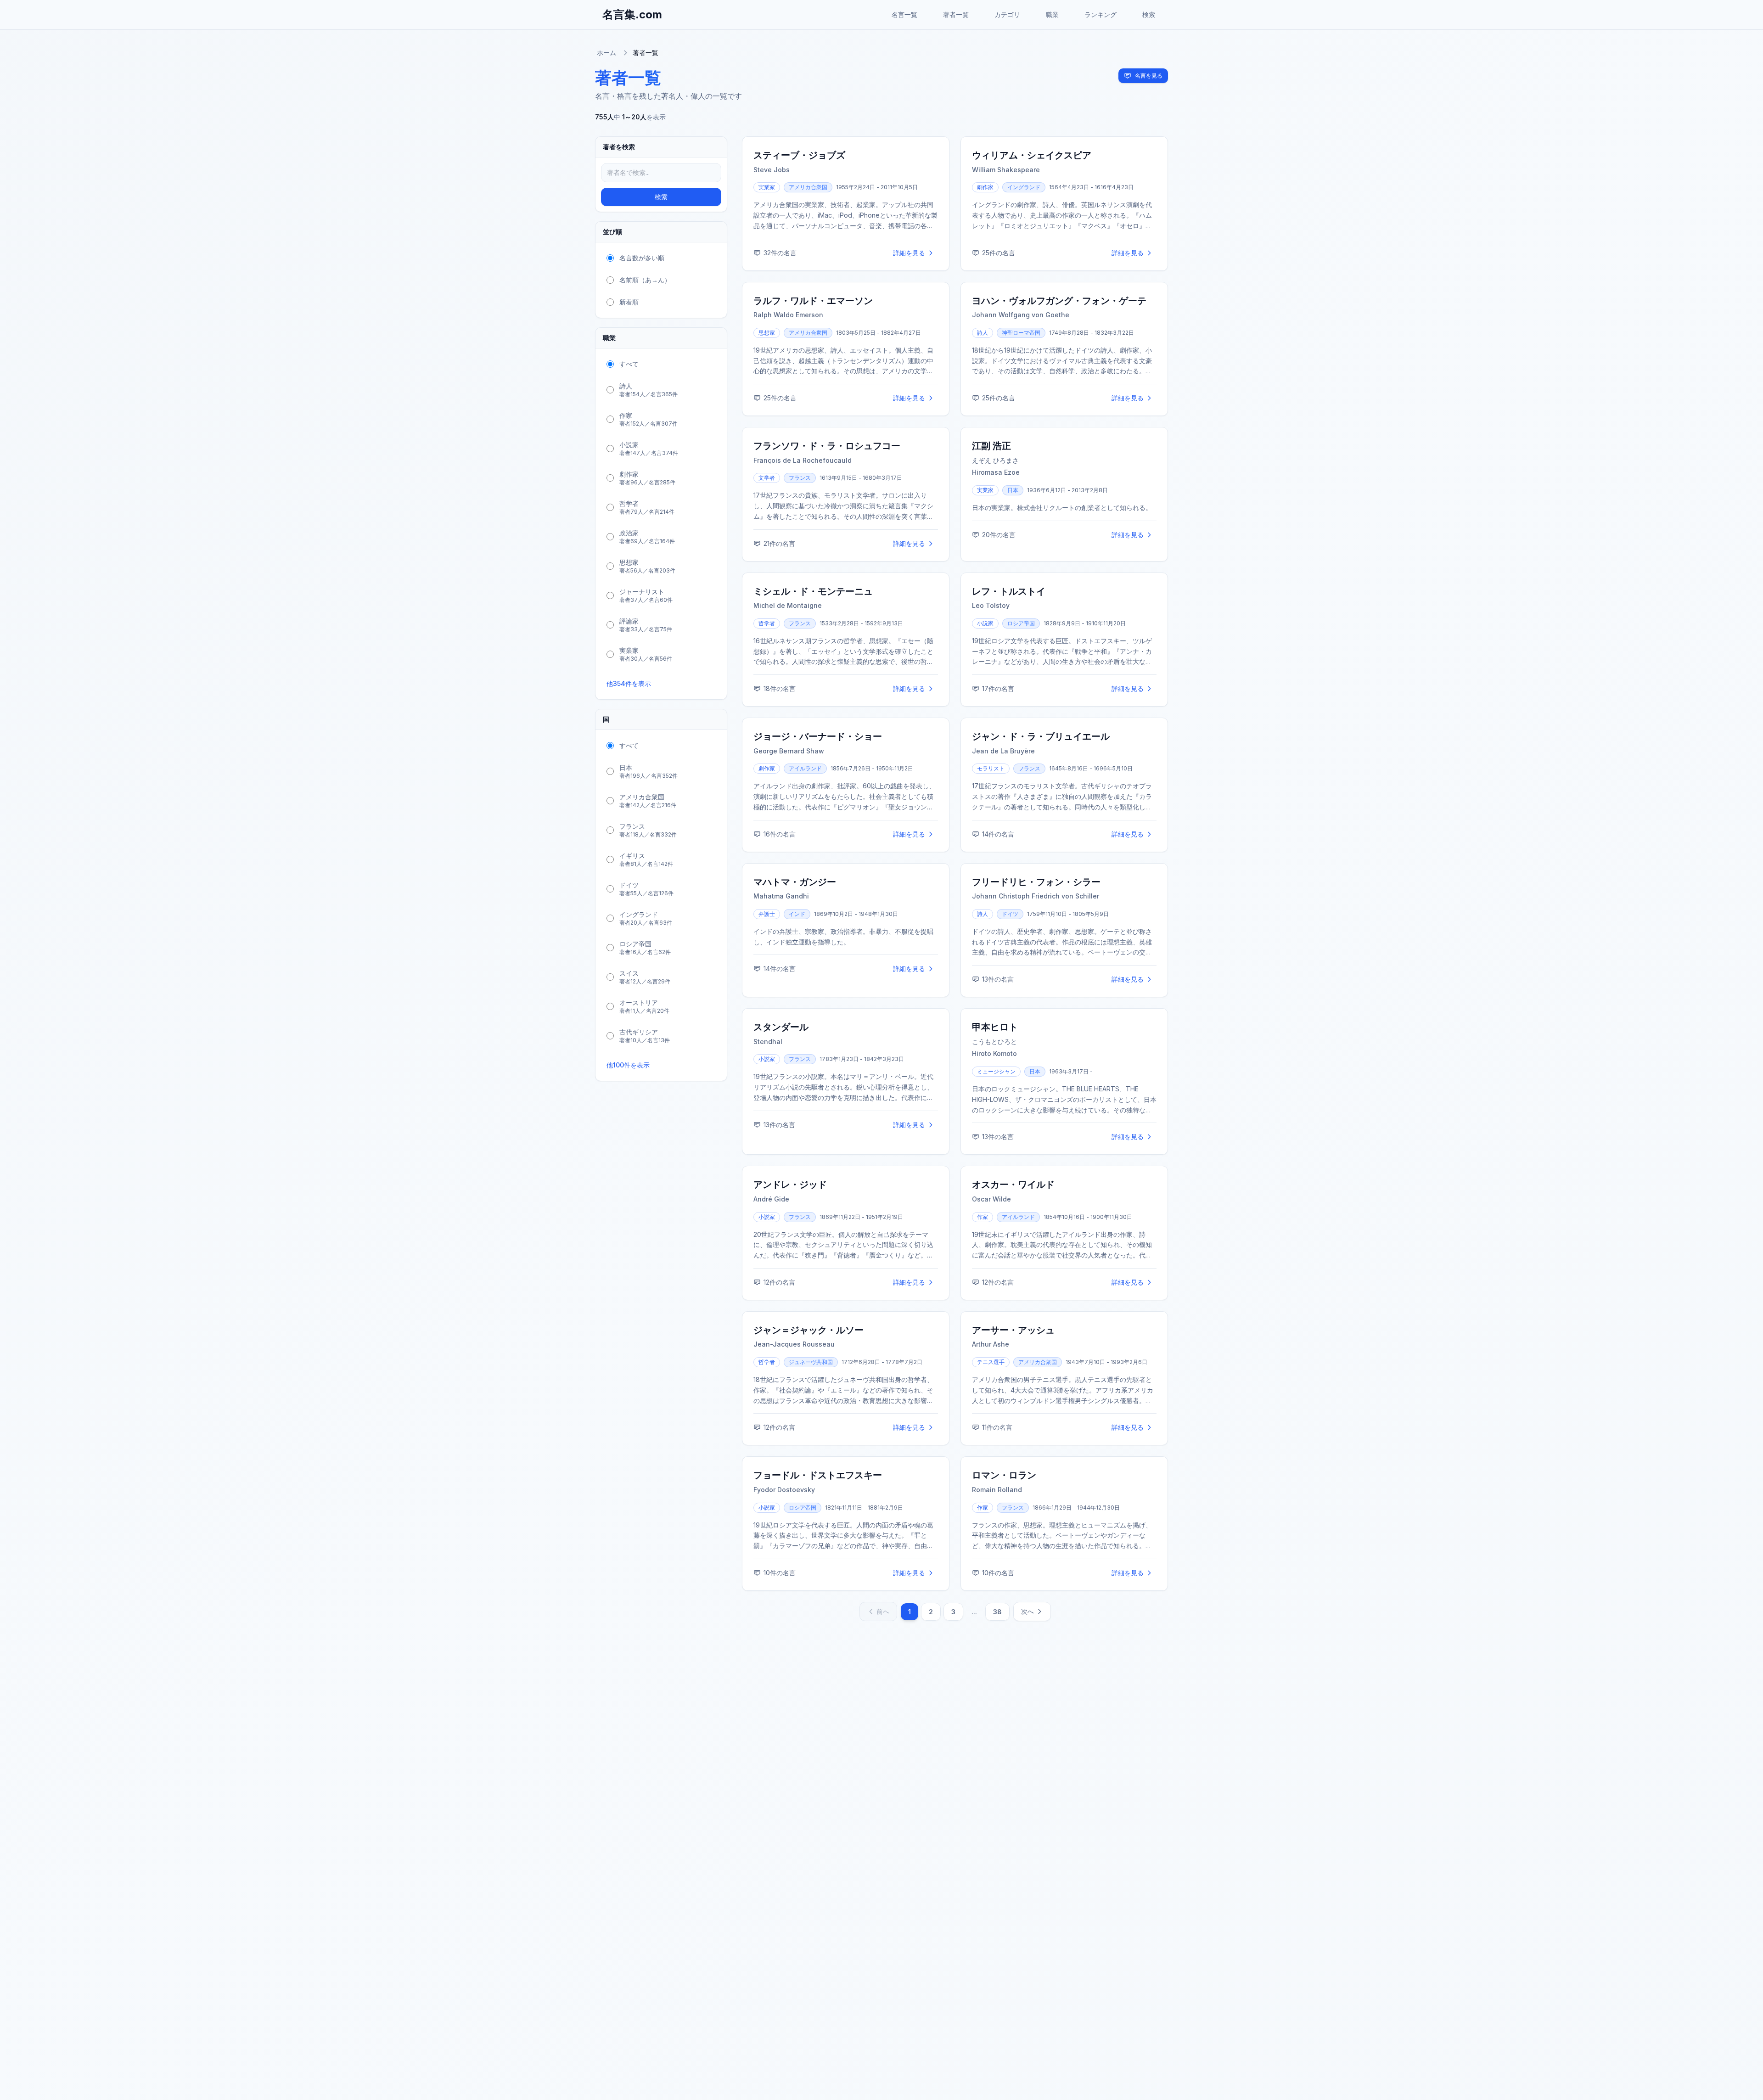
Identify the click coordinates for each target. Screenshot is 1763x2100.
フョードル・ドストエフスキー (818, 1475)
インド (797, 914)
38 (997, 1612)
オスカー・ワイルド (1013, 1185)
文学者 (767, 478)
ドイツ (1010, 914)
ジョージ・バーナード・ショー (818, 736)
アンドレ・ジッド (790, 1185)
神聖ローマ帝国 (1021, 333)
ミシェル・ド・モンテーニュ (813, 591)
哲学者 (767, 623)
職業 (1052, 14)
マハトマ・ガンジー (795, 882)
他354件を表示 (629, 683)
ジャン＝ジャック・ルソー (809, 1330)
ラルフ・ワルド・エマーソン (813, 301)
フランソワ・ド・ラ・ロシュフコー (827, 446)
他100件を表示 (628, 1065)
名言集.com (632, 14)
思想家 (767, 333)
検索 (1149, 14)
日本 (1013, 490)
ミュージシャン (996, 1071)
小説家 (985, 623)
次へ (1027, 1611)
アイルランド (805, 768)
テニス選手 (991, 1362)
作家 (983, 1217)
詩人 (983, 333)
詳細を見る (909, 253)
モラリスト (991, 768)
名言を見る (1149, 76)
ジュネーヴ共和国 (811, 1362)
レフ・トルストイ (1009, 591)
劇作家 (985, 187)
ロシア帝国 (1021, 623)
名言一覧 (904, 14)
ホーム (606, 53)
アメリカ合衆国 (808, 187)
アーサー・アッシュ (1013, 1330)
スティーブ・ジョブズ (799, 155)
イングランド (1024, 187)
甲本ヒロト (995, 1027)
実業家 (767, 187)
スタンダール (781, 1027)
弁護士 (767, 914)
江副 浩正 (991, 446)
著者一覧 (956, 14)
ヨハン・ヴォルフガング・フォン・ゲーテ (1059, 301)
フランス (800, 478)
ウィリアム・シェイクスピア (1032, 155)
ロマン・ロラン (1004, 1475)
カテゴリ (1007, 14)
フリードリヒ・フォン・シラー (1036, 882)
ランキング (1100, 14)
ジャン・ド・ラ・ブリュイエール (1041, 736)
